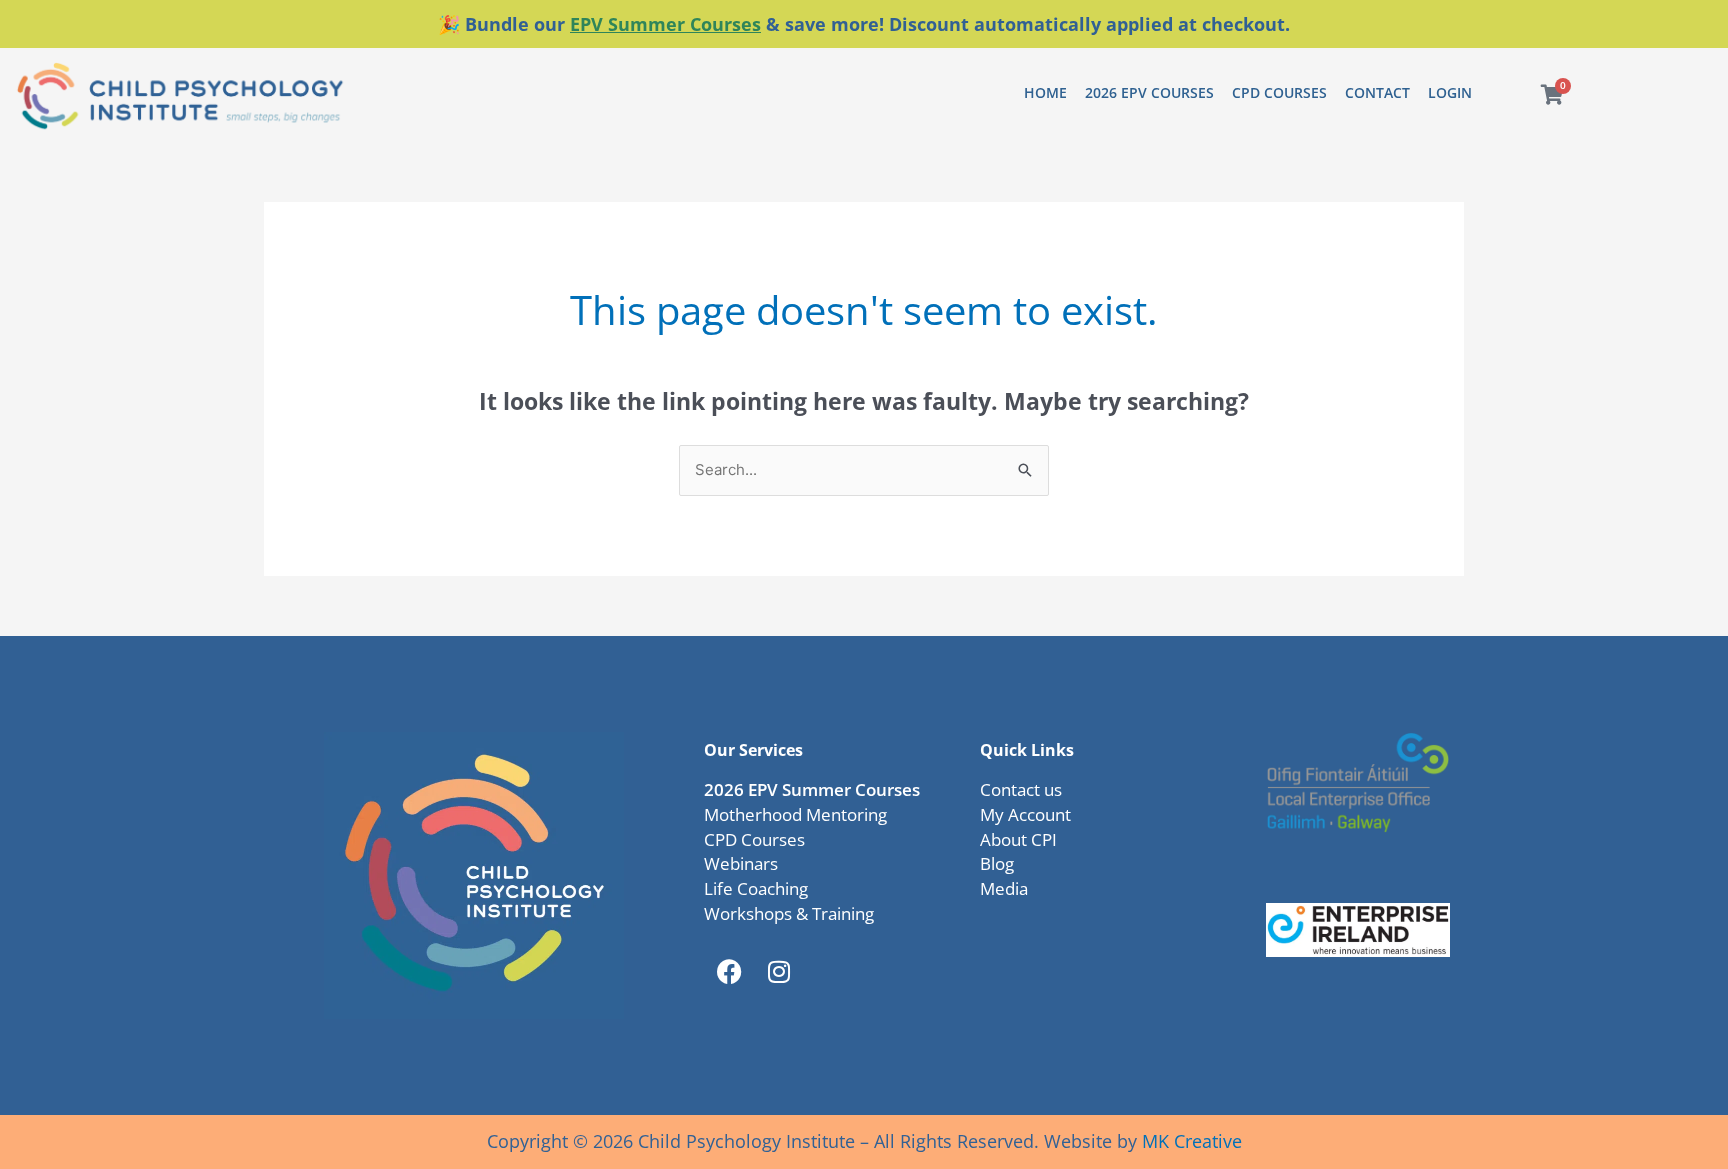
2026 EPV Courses (1149, 92)
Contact (1377, 92)
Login (1450, 92)
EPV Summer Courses (665, 24)
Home (1045, 92)
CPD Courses (1279, 92)
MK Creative (1192, 1141)
